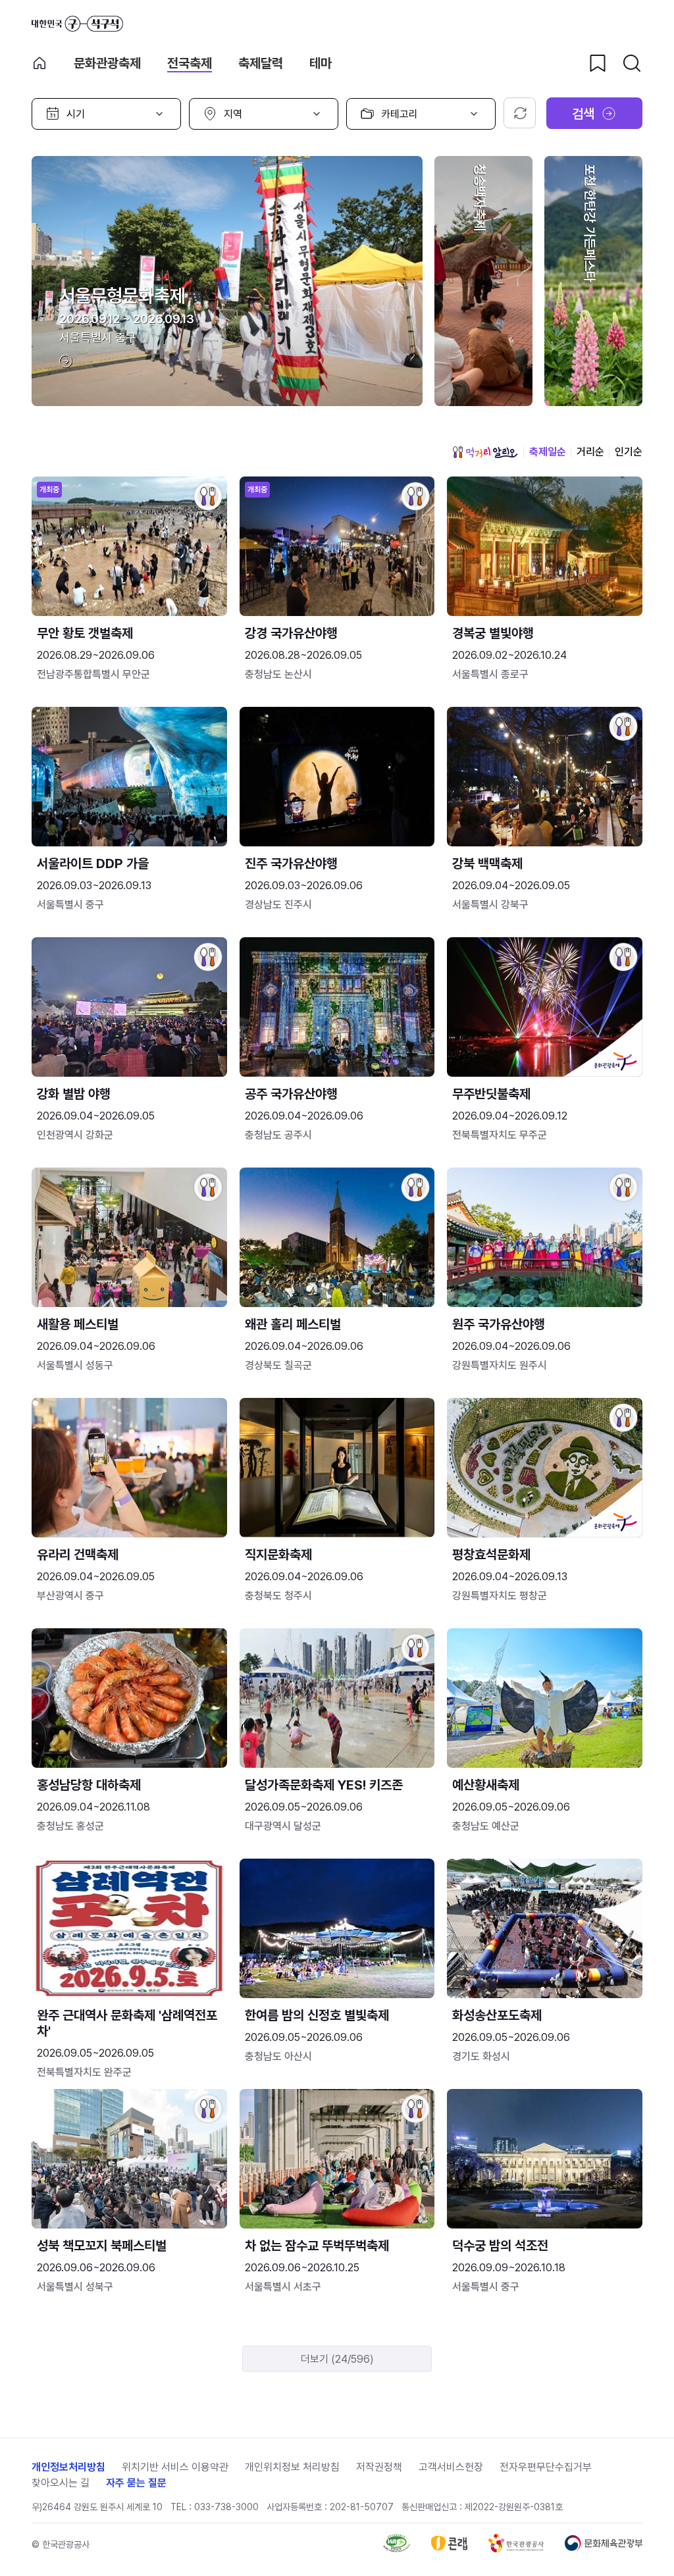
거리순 (590, 452)
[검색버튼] (632, 63)
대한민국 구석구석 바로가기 (77, 24)
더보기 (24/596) (337, 2359)
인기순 (629, 452)
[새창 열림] (397, 2549)
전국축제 (190, 63)
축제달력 (261, 63)
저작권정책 (379, 2467)
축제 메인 (39, 63)
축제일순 (548, 452)
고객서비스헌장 (451, 2467)
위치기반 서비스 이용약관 (175, 2467)
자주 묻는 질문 (136, 2483)
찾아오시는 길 (61, 2483)
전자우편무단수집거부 (546, 2467)
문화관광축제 (107, 63)
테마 (321, 63)
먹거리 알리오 (485, 452)
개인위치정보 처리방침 (292, 2467)
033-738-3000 (226, 2507)
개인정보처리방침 (68, 2467)
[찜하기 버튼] (598, 63)
